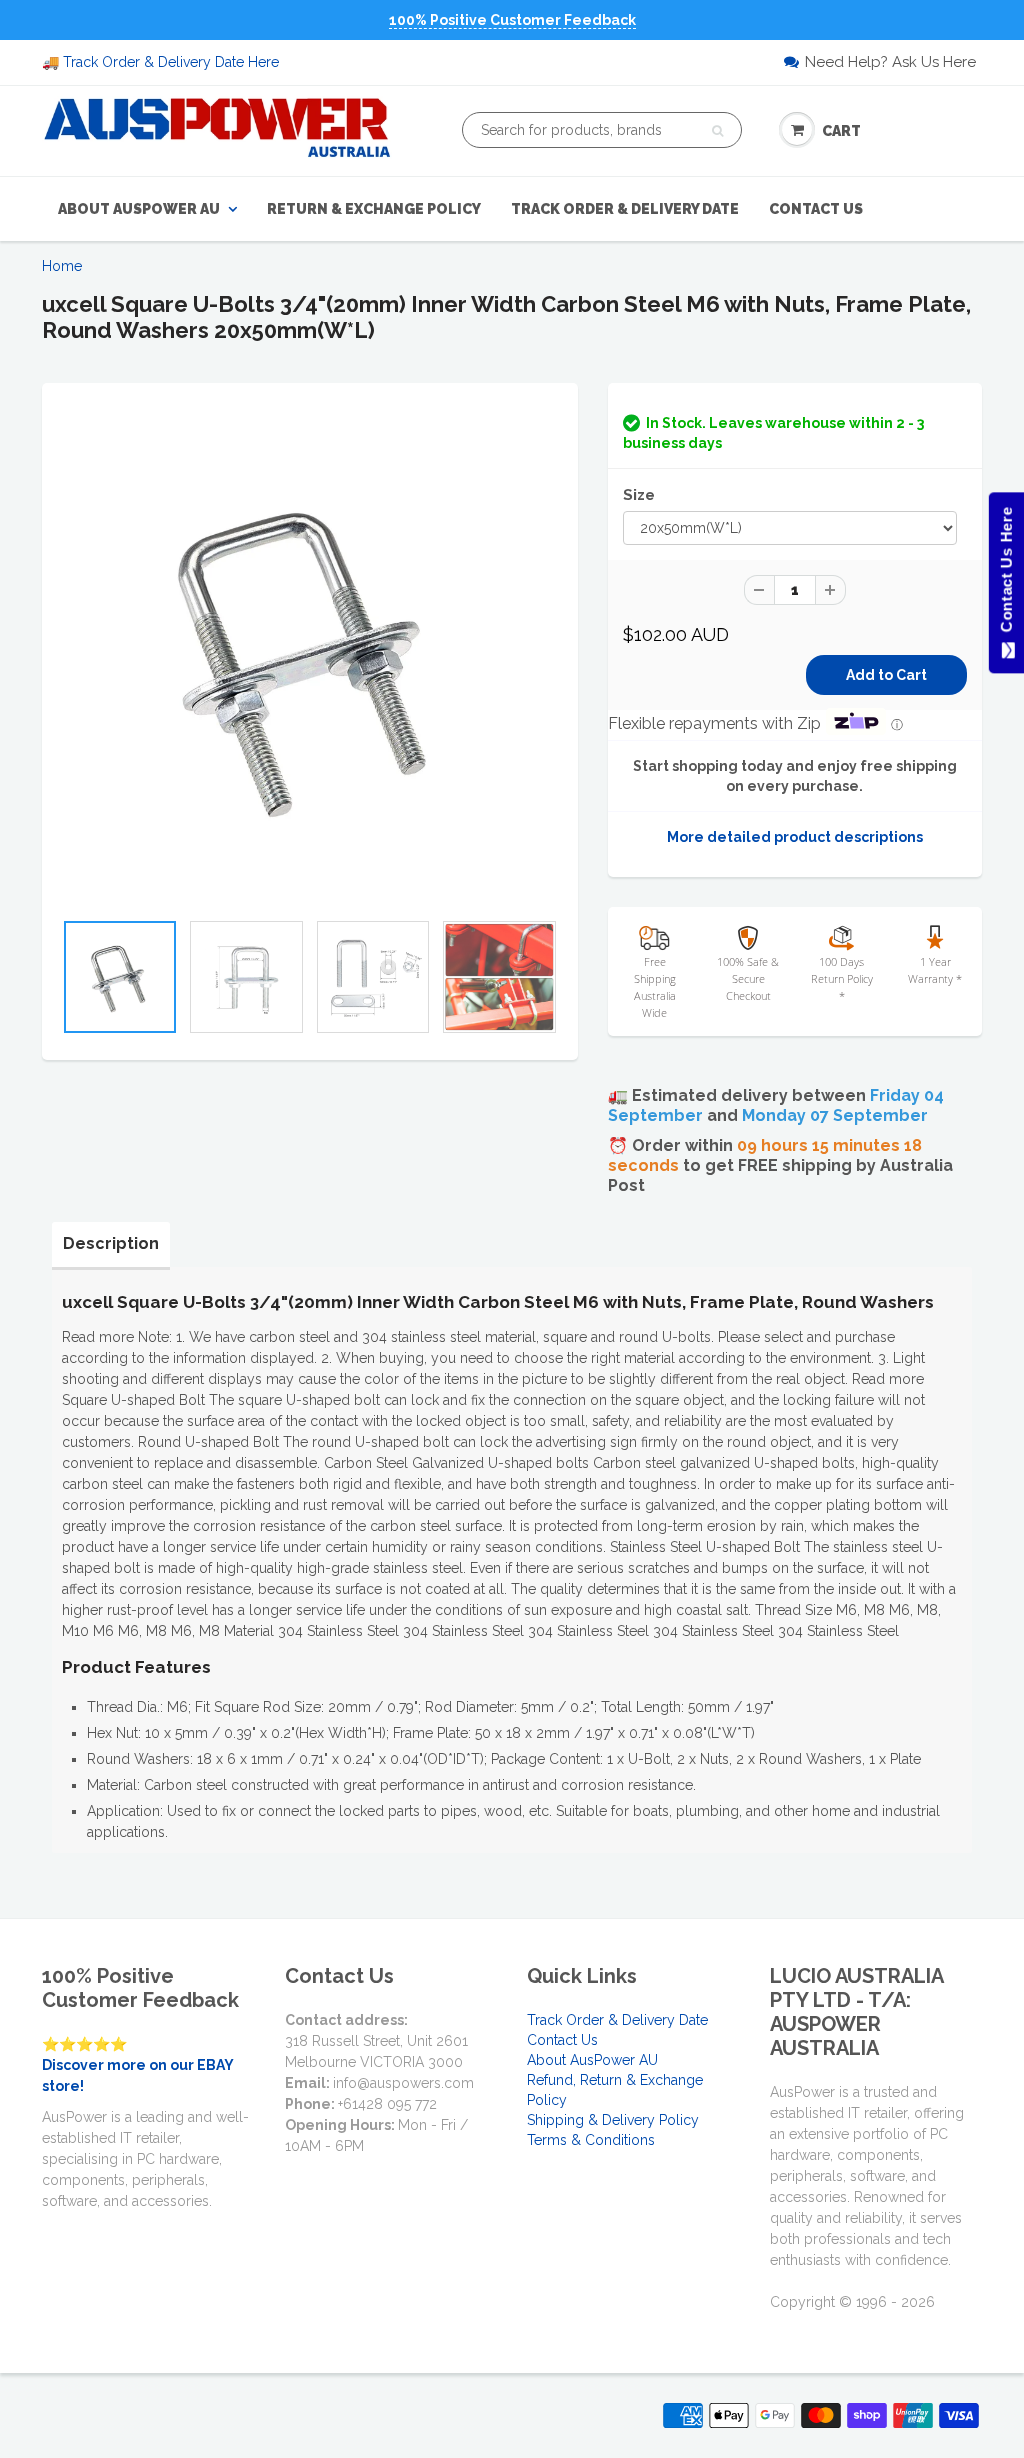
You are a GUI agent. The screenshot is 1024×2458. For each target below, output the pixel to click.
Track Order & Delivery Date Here (171, 62)
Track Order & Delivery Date (625, 209)
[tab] (111, 1244)
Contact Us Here (1005, 574)
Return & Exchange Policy (374, 209)
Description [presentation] (111, 1243)
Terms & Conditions (591, 2140)
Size (639, 495)
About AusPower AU (139, 209)
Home (62, 266)
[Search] (717, 131)
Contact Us (816, 209)
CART (841, 131)
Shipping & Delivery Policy (613, 2120)
